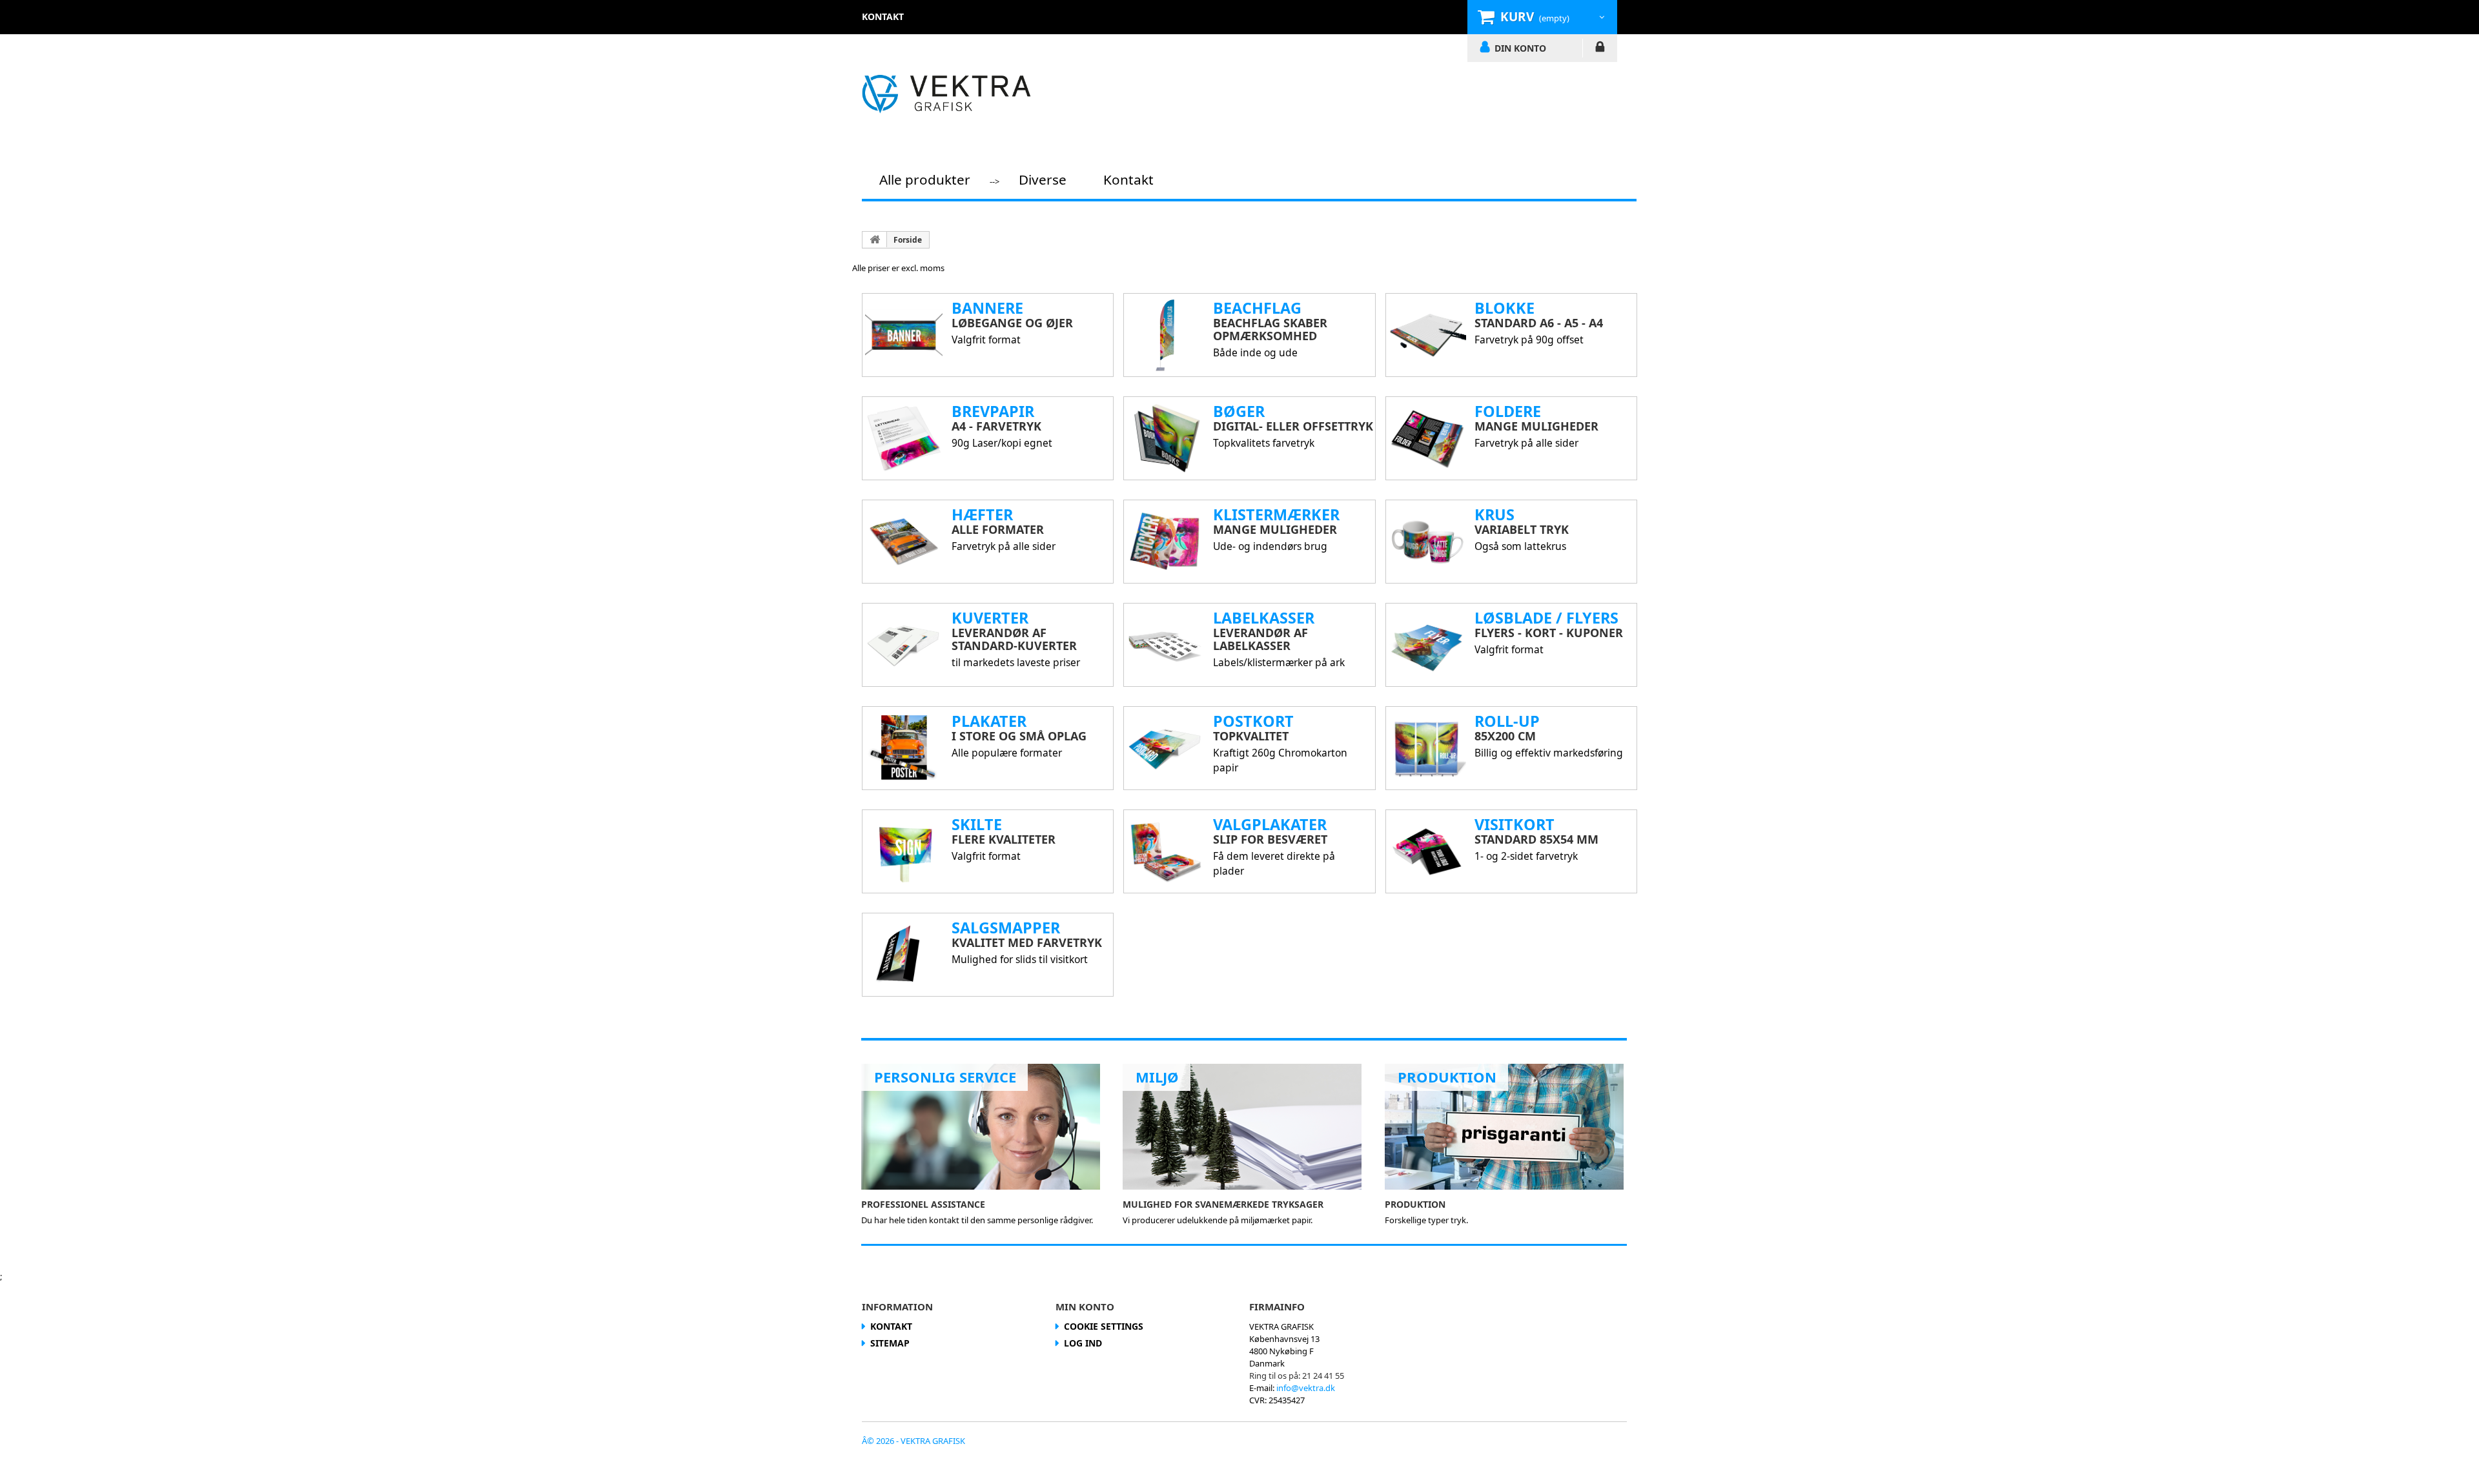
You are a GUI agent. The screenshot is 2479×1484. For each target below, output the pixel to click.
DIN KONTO (1520, 48)
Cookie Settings (1104, 1326)
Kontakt (1128, 179)
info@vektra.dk (1306, 1388)
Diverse (1043, 179)
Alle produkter (925, 179)
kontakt (883, 16)
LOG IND (1600, 49)
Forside (908, 240)
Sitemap (890, 1343)
